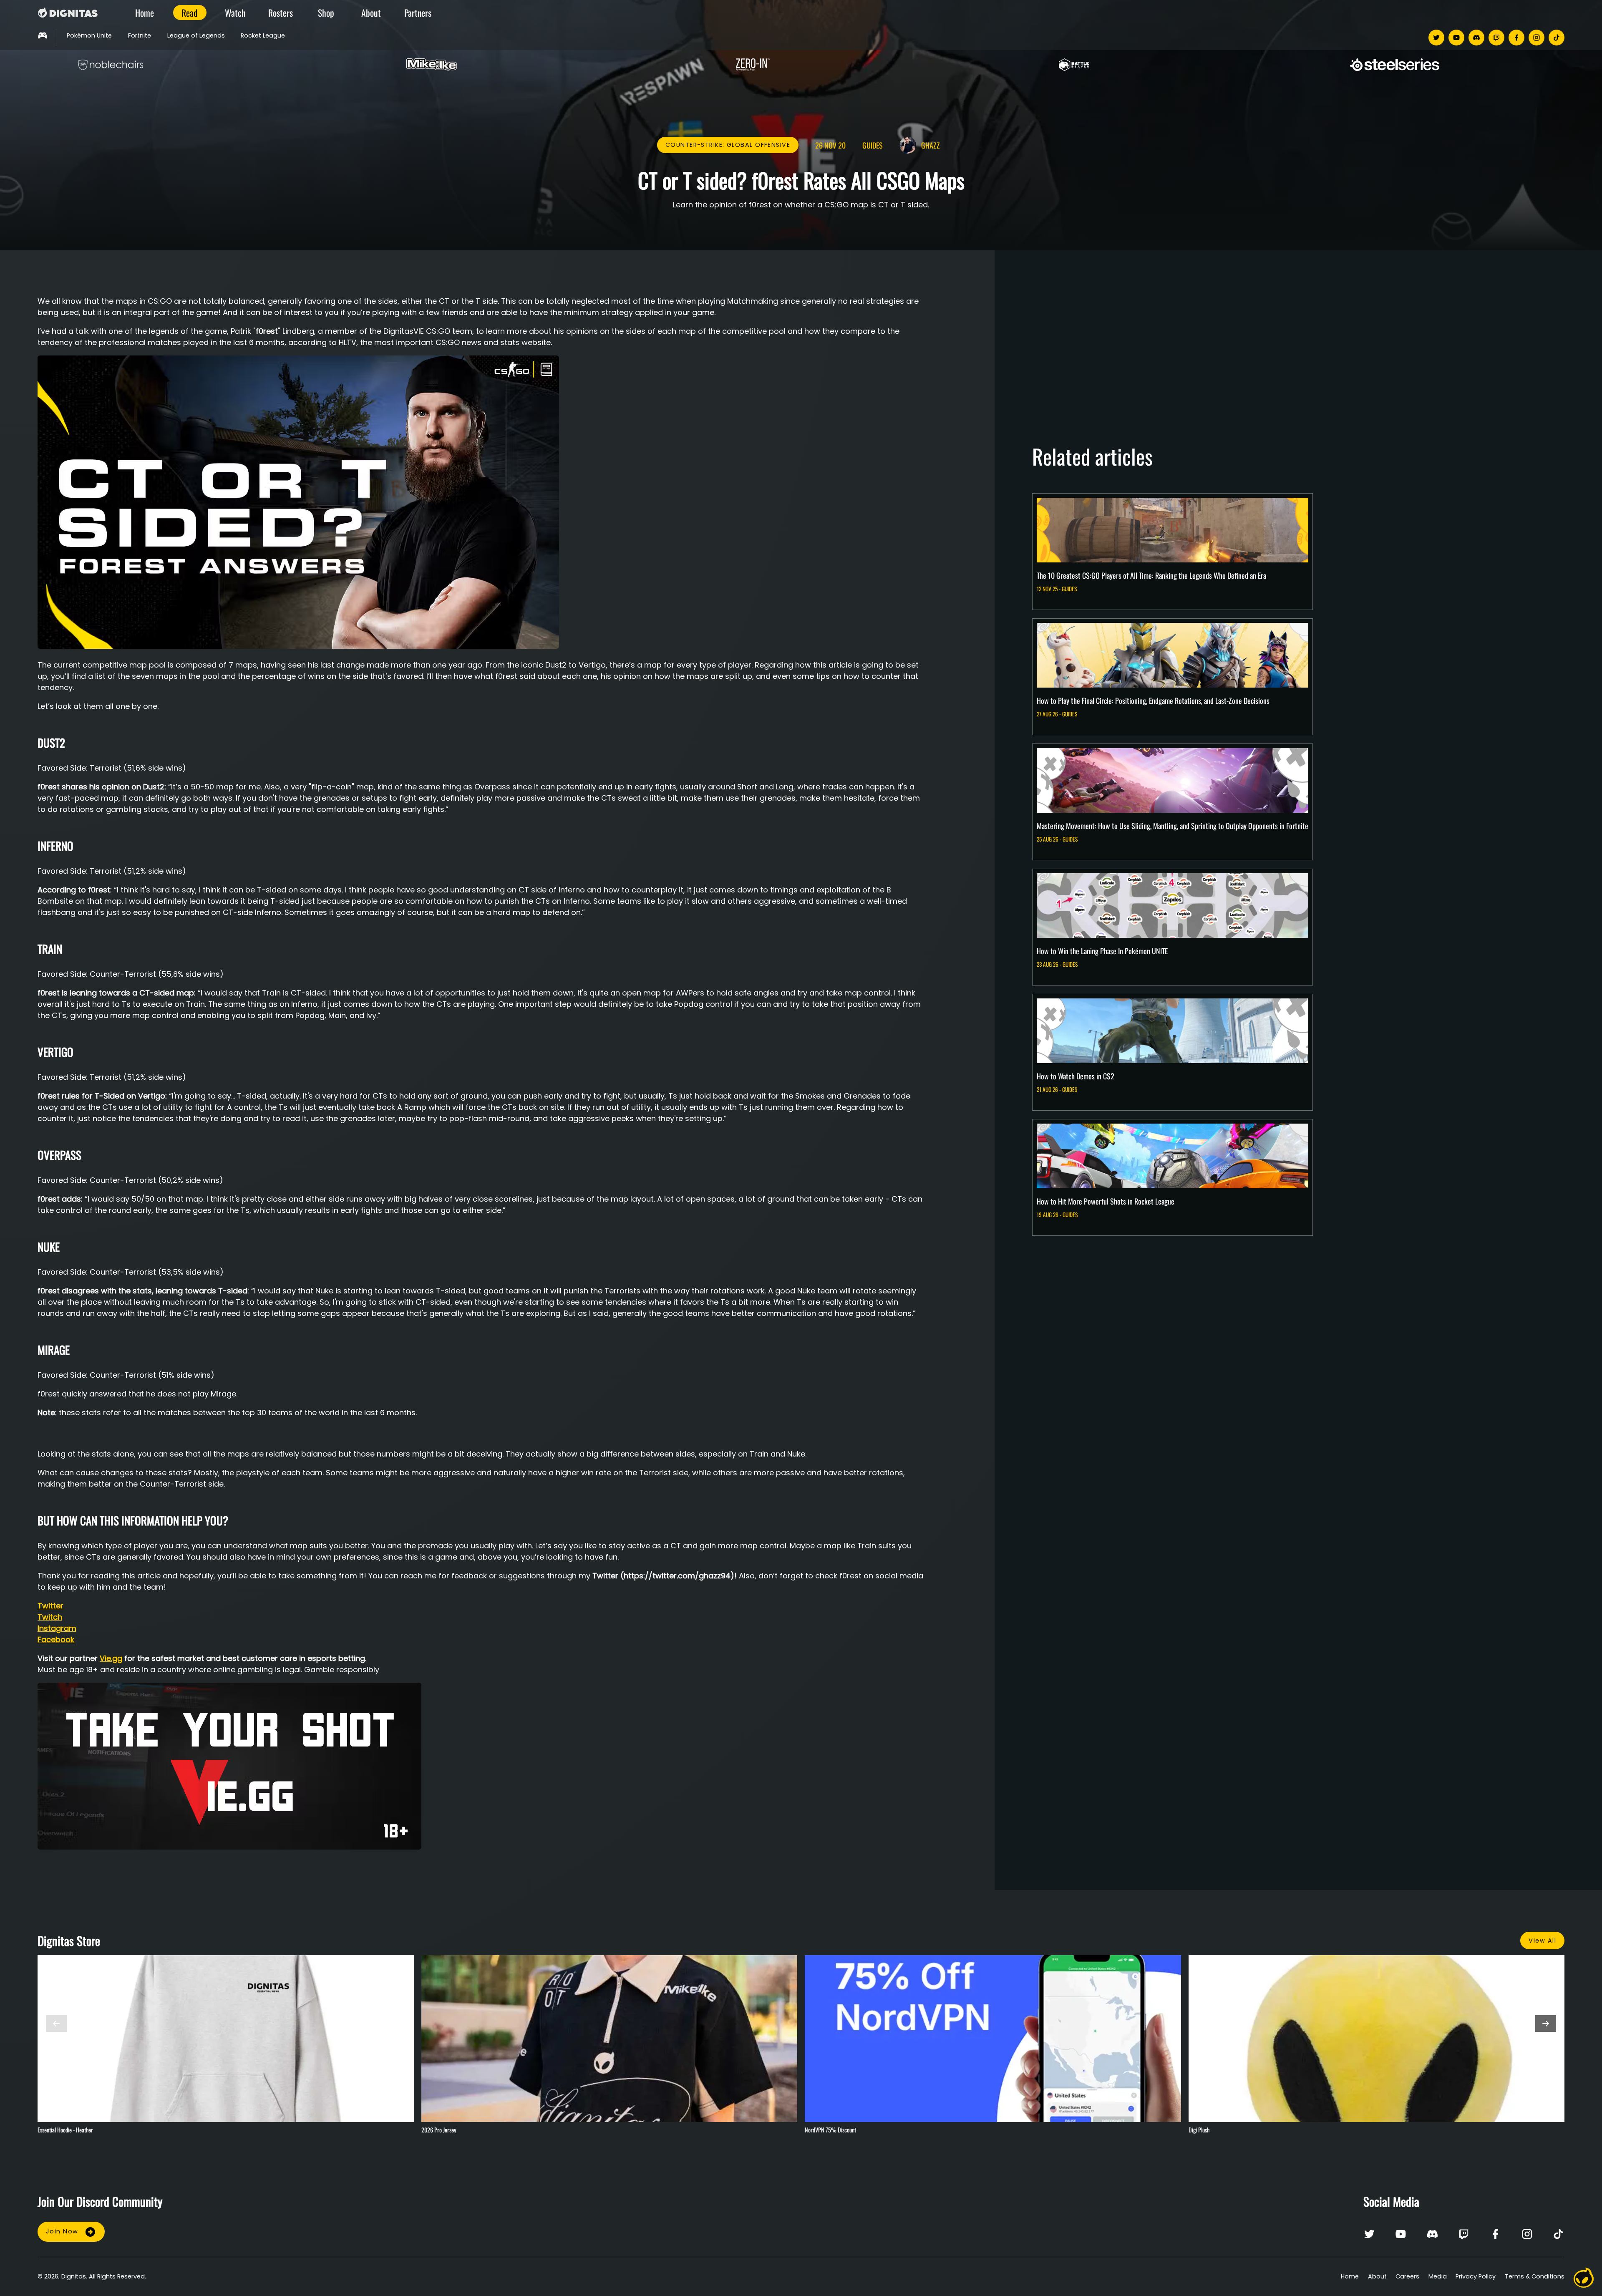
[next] (1546, 2024)
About (371, 13)
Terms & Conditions (1535, 2276)
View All (1542, 1941)
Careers (1407, 2276)
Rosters (281, 13)
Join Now (62, 2231)
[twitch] (1496, 38)
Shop (326, 13)
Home (145, 13)
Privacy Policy (1476, 2276)
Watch (235, 13)
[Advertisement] (1282, 346)
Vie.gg (111, 1658)
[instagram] (1537, 38)
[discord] (1476, 38)
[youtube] (1456, 38)
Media (1438, 2276)
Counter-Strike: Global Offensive (728, 145)
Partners (418, 13)
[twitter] (1436, 38)
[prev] (56, 2024)
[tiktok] (1557, 38)
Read (190, 13)
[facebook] (1516, 38)
